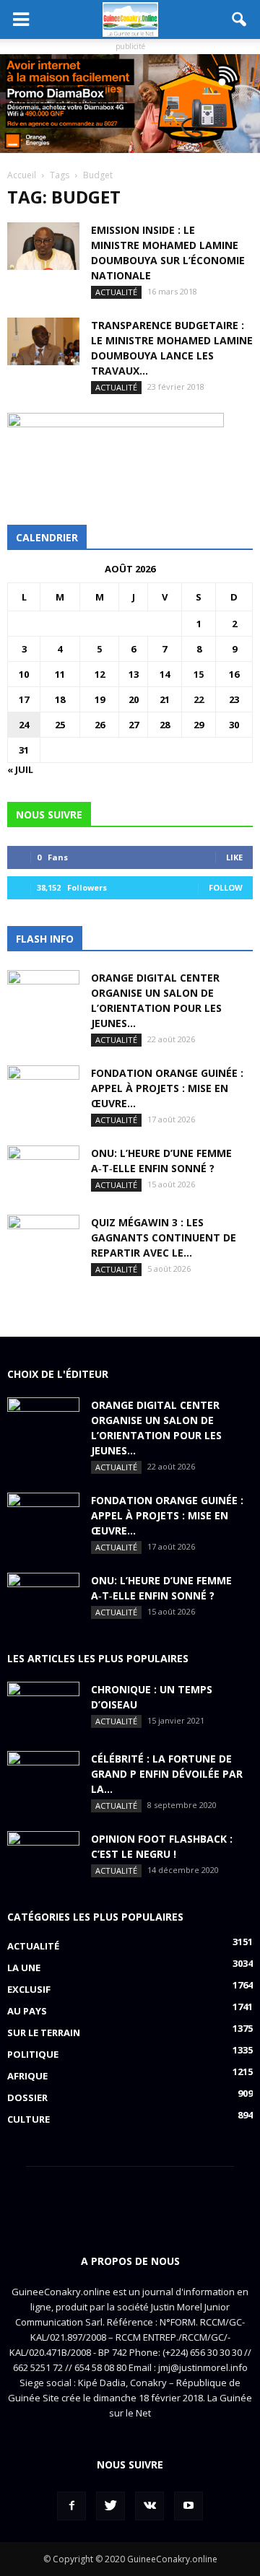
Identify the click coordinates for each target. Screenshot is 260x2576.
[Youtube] (188, 2506)
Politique (33, 2054)
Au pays (27, 2011)
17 (24, 699)
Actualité (116, 292)
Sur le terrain (44, 2033)
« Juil (20, 769)
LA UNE (24, 1968)
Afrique (27, 2076)
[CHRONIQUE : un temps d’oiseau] (43, 1707)
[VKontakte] (149, 2506)
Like (234, 857)
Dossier (27, 2097)
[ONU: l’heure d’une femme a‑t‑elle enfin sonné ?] (43, 1171)
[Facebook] (71, 2506)
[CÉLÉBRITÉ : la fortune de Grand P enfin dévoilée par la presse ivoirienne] (43, 1776)
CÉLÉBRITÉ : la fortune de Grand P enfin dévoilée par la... (167, 1774)
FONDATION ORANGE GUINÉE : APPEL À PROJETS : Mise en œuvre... (167, 1088)
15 (199, 674)
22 (199, 699)
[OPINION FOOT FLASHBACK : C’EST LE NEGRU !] (43, 1856)
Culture (29, 2119)
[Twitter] (110, 2506)
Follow (226, 887)
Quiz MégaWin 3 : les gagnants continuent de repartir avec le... (164, 1237)
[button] (240, 19)
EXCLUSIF (29, 1989)
